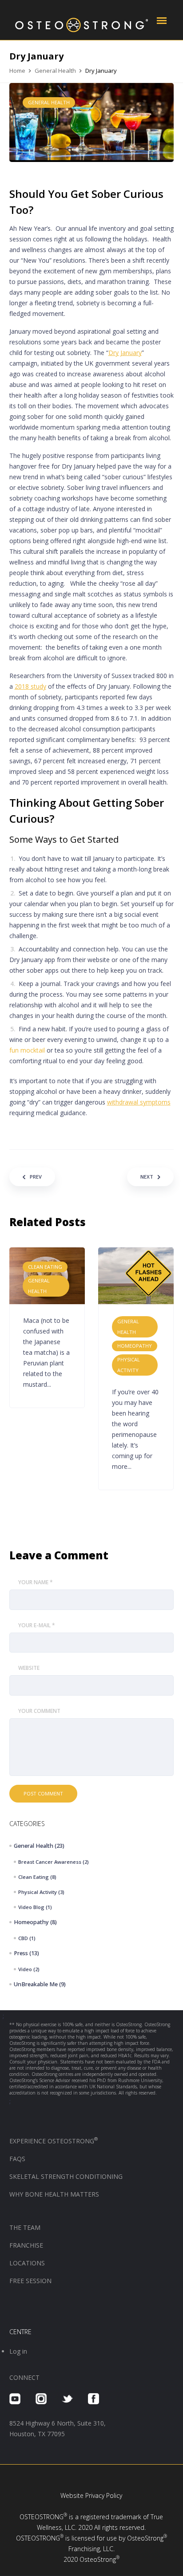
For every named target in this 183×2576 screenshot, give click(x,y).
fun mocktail (27, 1050)
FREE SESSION (30, 2281)
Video (25, 1969)
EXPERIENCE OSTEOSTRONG (54, 2141)
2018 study (30, 686)
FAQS (17, 2159)
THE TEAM (25, 2227)
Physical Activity (38, 1892)
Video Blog (31, 1907)
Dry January (125, 353)
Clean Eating (34, 1877)
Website (29, 1668)
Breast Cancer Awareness (50, 1862)
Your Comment (39, 1711)
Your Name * (36, 1582)
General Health (55, 71)
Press (21, 1953)
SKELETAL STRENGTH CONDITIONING (66, 2176)
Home (17, 71)
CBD (23, 1938)
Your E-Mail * (37, 1625)
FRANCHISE (27, 2245)
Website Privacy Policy (91, 2495)
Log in (18, 2351)
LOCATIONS (27, 2263)
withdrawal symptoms (139, 1102)
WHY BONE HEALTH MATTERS (54, 2194)
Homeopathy (31, 1922)
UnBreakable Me (36, 1984)
